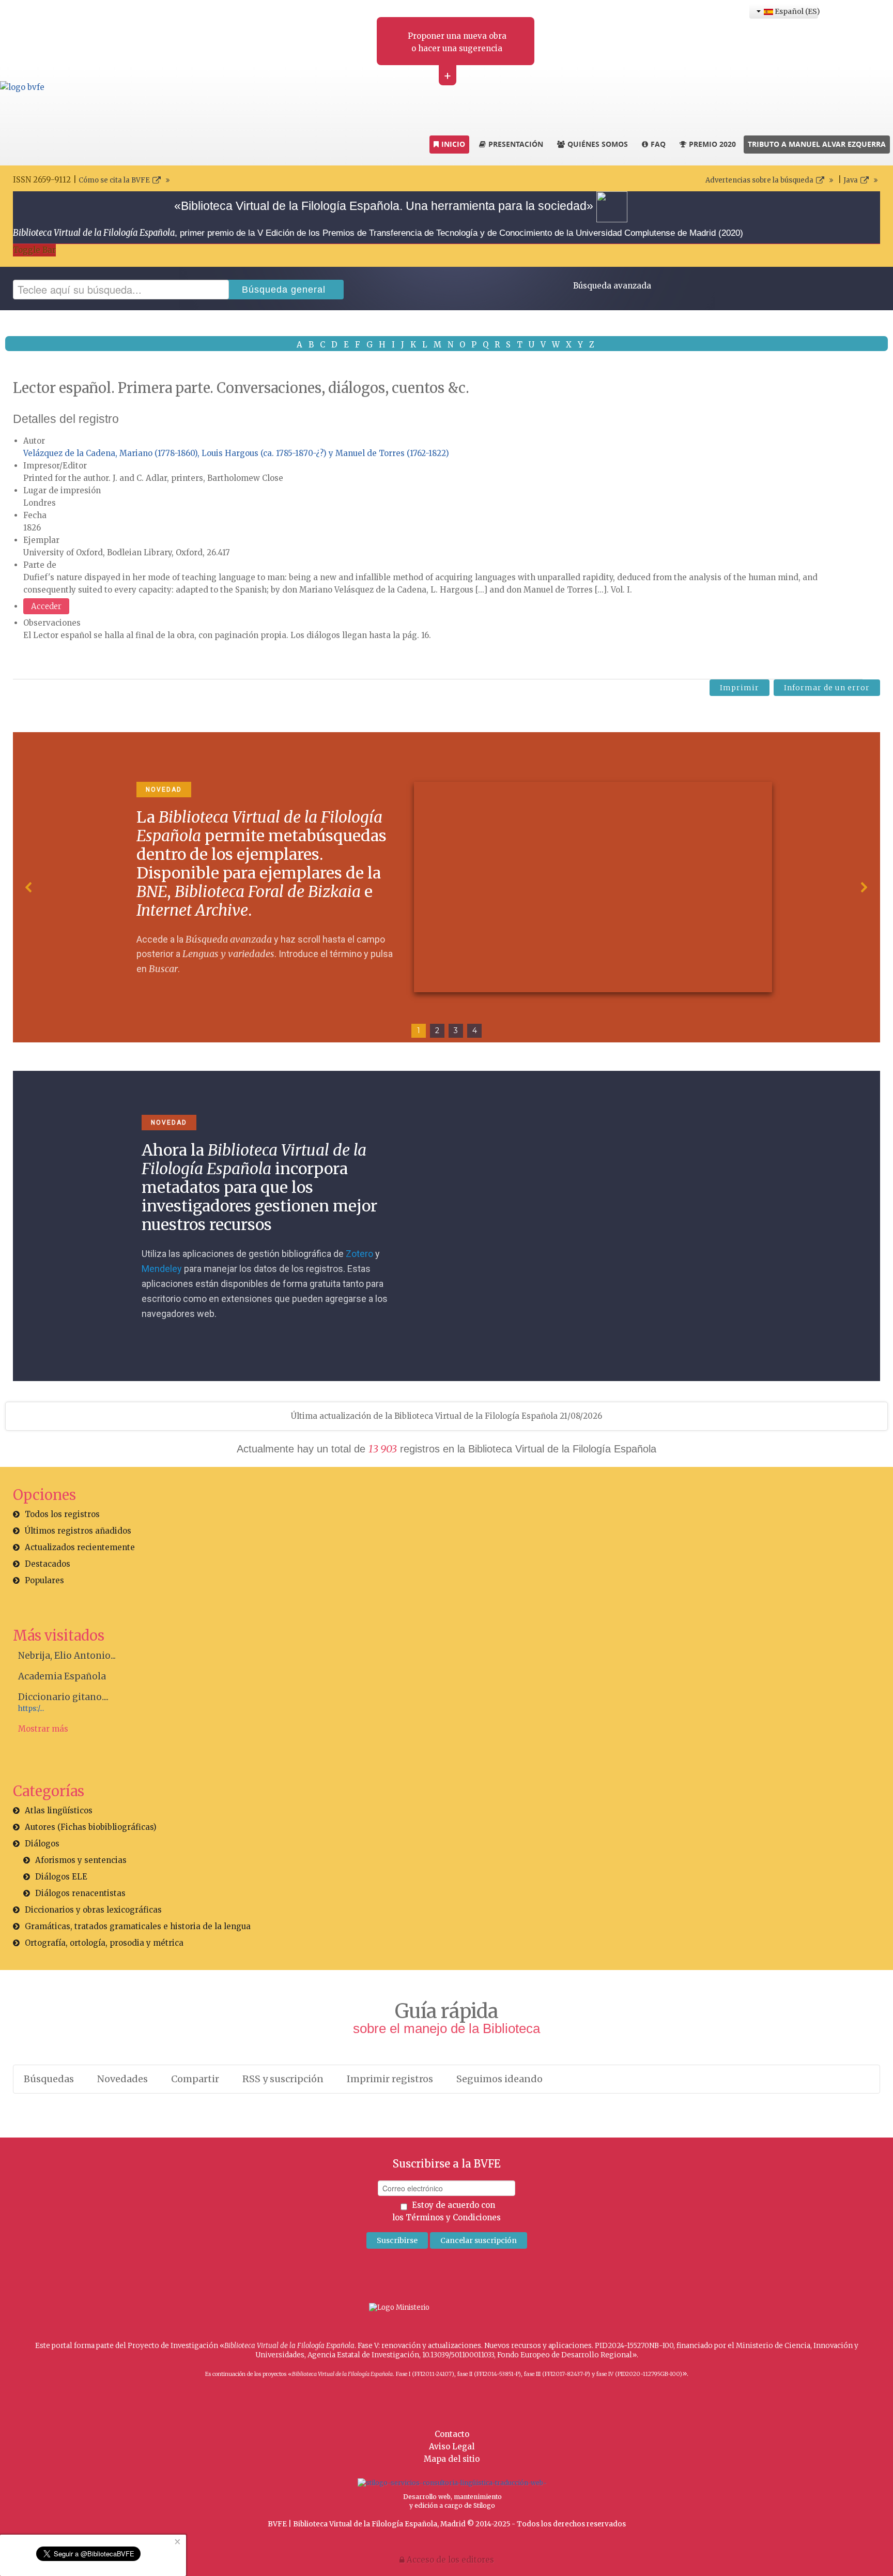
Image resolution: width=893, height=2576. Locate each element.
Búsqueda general (284, 290)
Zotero (359, 1254)
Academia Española (62, 1676)
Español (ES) (796, 11)
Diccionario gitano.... (63, 1697)
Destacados (48, 1564)
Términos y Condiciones (453, 2217)
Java (851, 180)
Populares (44, 1580)
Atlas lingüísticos (59, 1810)
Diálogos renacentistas (80, 1893)
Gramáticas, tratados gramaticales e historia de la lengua (138, 1926)
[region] (446, 887)
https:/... (31, 1709)
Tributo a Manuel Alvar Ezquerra (817, 144)
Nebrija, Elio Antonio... (67, 1656)
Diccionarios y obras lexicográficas (93, 1910)
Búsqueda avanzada (612, 286)
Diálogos (42, 1844)
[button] (29, 887)
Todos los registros (62, 1514)
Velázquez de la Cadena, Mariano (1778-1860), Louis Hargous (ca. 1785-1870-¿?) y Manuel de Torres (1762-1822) (236, 453)
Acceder (46, 606)
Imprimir (740, 688)
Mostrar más (43, 1729)
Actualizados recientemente (80, 1547)
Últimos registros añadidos (78, 1531)
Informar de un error (827, 688)
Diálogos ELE (61, 1877)
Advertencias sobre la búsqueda (759, 180)
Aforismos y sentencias (81, 1860)
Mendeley (162, 1269)
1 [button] (419, 1031)
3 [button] (456, 1031)
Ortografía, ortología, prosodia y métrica (104, 1943)
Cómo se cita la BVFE (114, 180)
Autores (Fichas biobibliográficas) (91, 1827)
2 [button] (437, 1031)
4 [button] (475, 1031)
